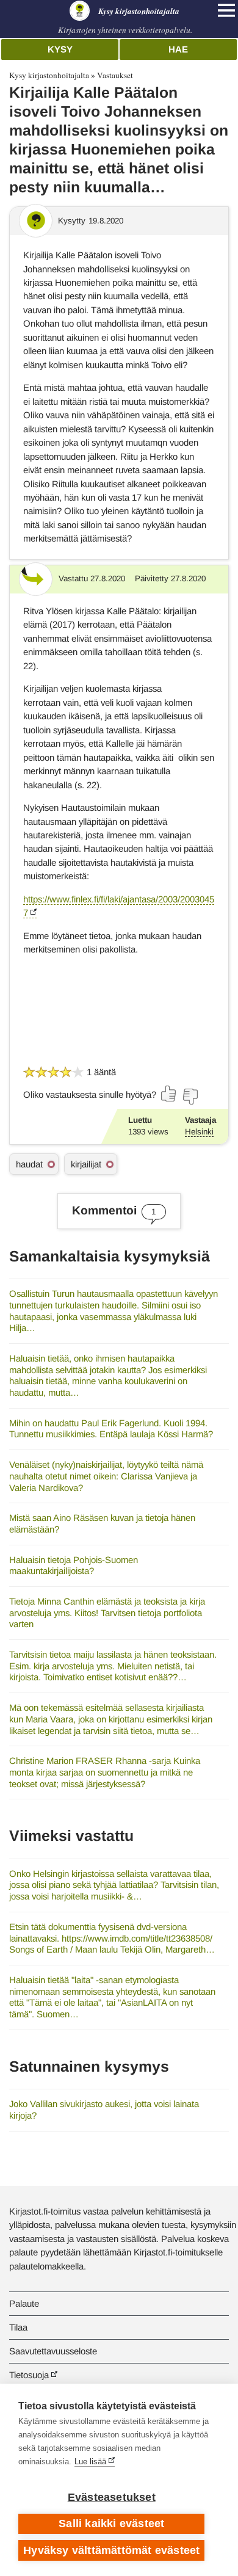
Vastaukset (115, 75)
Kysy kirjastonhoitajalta (49, 75)
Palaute (24, 2303)
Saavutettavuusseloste (53, 2351)
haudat (29, 1164)
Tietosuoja (29, 2375)
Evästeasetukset (112, 2497)
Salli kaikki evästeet (111, 2523)
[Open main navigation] (226, 10)
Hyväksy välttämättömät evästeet (111, 2550)
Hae (178, 49)
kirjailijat (86, 1164)
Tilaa (18, 2327)
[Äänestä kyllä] (169, 1094)
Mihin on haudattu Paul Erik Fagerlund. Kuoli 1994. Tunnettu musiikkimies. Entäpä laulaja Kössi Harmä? (111, 1429)
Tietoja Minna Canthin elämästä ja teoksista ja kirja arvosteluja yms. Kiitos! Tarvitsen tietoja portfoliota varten (107, 1613)
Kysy (60, 49)
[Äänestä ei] (190, 1097)
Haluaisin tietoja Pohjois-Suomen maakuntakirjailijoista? (74, 1566)
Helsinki (199, 1132)
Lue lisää (90, 2462)
